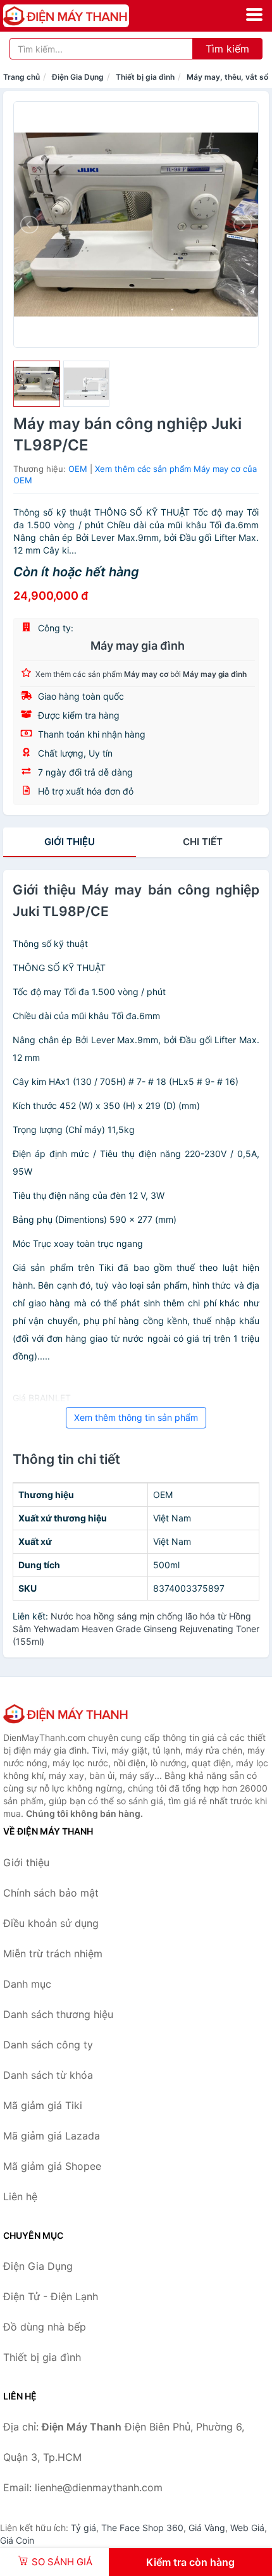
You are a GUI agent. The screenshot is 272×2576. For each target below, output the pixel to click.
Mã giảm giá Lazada (52, 2136)
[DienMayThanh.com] (91, 16)
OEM (78, 469)
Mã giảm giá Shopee (52, 2166)
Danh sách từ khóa (48, 2075)
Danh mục (27, 1984)
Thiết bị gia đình (145, 77)
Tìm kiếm (227, 49)
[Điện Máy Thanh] (66, 1714)
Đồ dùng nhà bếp (45, 2327)
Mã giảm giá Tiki (43, 2105)
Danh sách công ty (48, 2045)
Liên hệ (20, 2196)
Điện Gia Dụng (78, 77)
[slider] (37, 384)
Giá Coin (17, 2540)
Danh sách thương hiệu (58, 2014)
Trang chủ (22, 77)
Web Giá (247, 2528)
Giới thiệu (70, 842)
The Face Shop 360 (142, 2528)
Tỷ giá (83, 2528)
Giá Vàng (207, 2528)
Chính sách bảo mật (51, 1893)
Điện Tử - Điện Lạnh (51, 2296)
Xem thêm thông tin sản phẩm (136, 1417)
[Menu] (254, 15)
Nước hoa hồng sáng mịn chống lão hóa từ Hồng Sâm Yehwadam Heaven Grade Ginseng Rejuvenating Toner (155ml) (136, 1629)
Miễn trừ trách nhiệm (53, 1954)
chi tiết (203, 842)
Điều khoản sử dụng (51, 1923)
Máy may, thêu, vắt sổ (227, 77)
